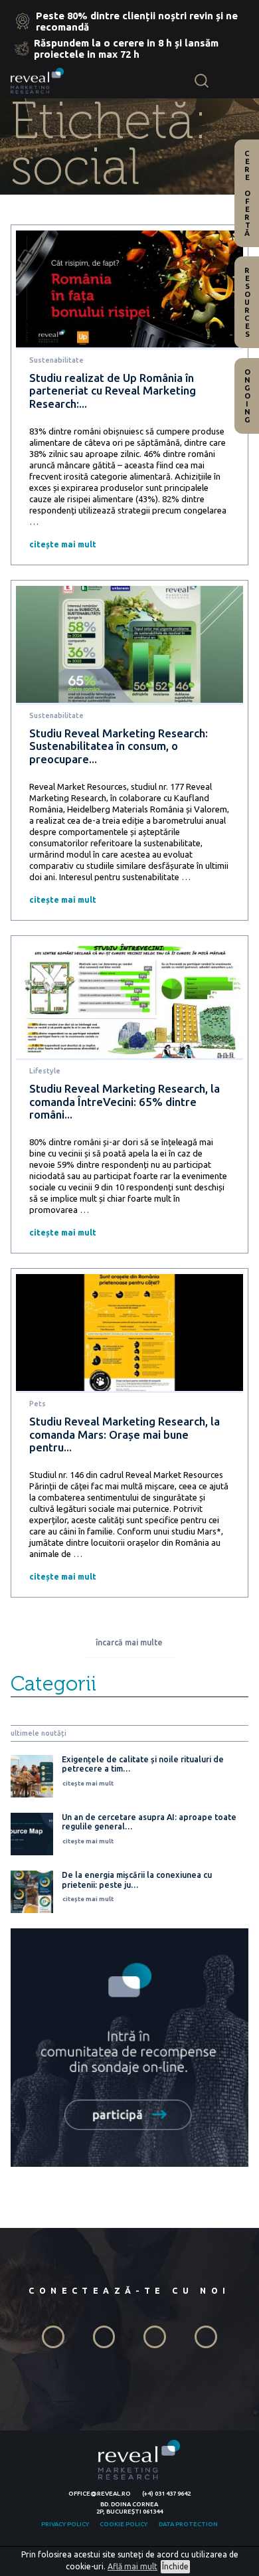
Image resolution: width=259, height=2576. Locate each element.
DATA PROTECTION (188, 2524)
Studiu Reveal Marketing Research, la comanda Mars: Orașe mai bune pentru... (125, 1434)
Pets (38, 1404)
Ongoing (247, 396)
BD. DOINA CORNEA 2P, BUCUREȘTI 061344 (129, 2508)
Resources (247, 302)
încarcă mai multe (129, 1642)
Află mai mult (132, 2566)
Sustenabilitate (56, 360)
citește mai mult (63, 544)
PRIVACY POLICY (65, 2524)
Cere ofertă (247, 193)
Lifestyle (45, 1071)
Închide (175, 2566)
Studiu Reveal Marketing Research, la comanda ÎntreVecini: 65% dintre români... (125, 1101)
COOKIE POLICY (124, 2524)
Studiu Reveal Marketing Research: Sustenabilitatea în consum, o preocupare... (119, 746)
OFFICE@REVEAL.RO (100, 2493)
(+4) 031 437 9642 (166, 2493)
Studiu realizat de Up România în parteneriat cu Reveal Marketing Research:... (113, 391)
